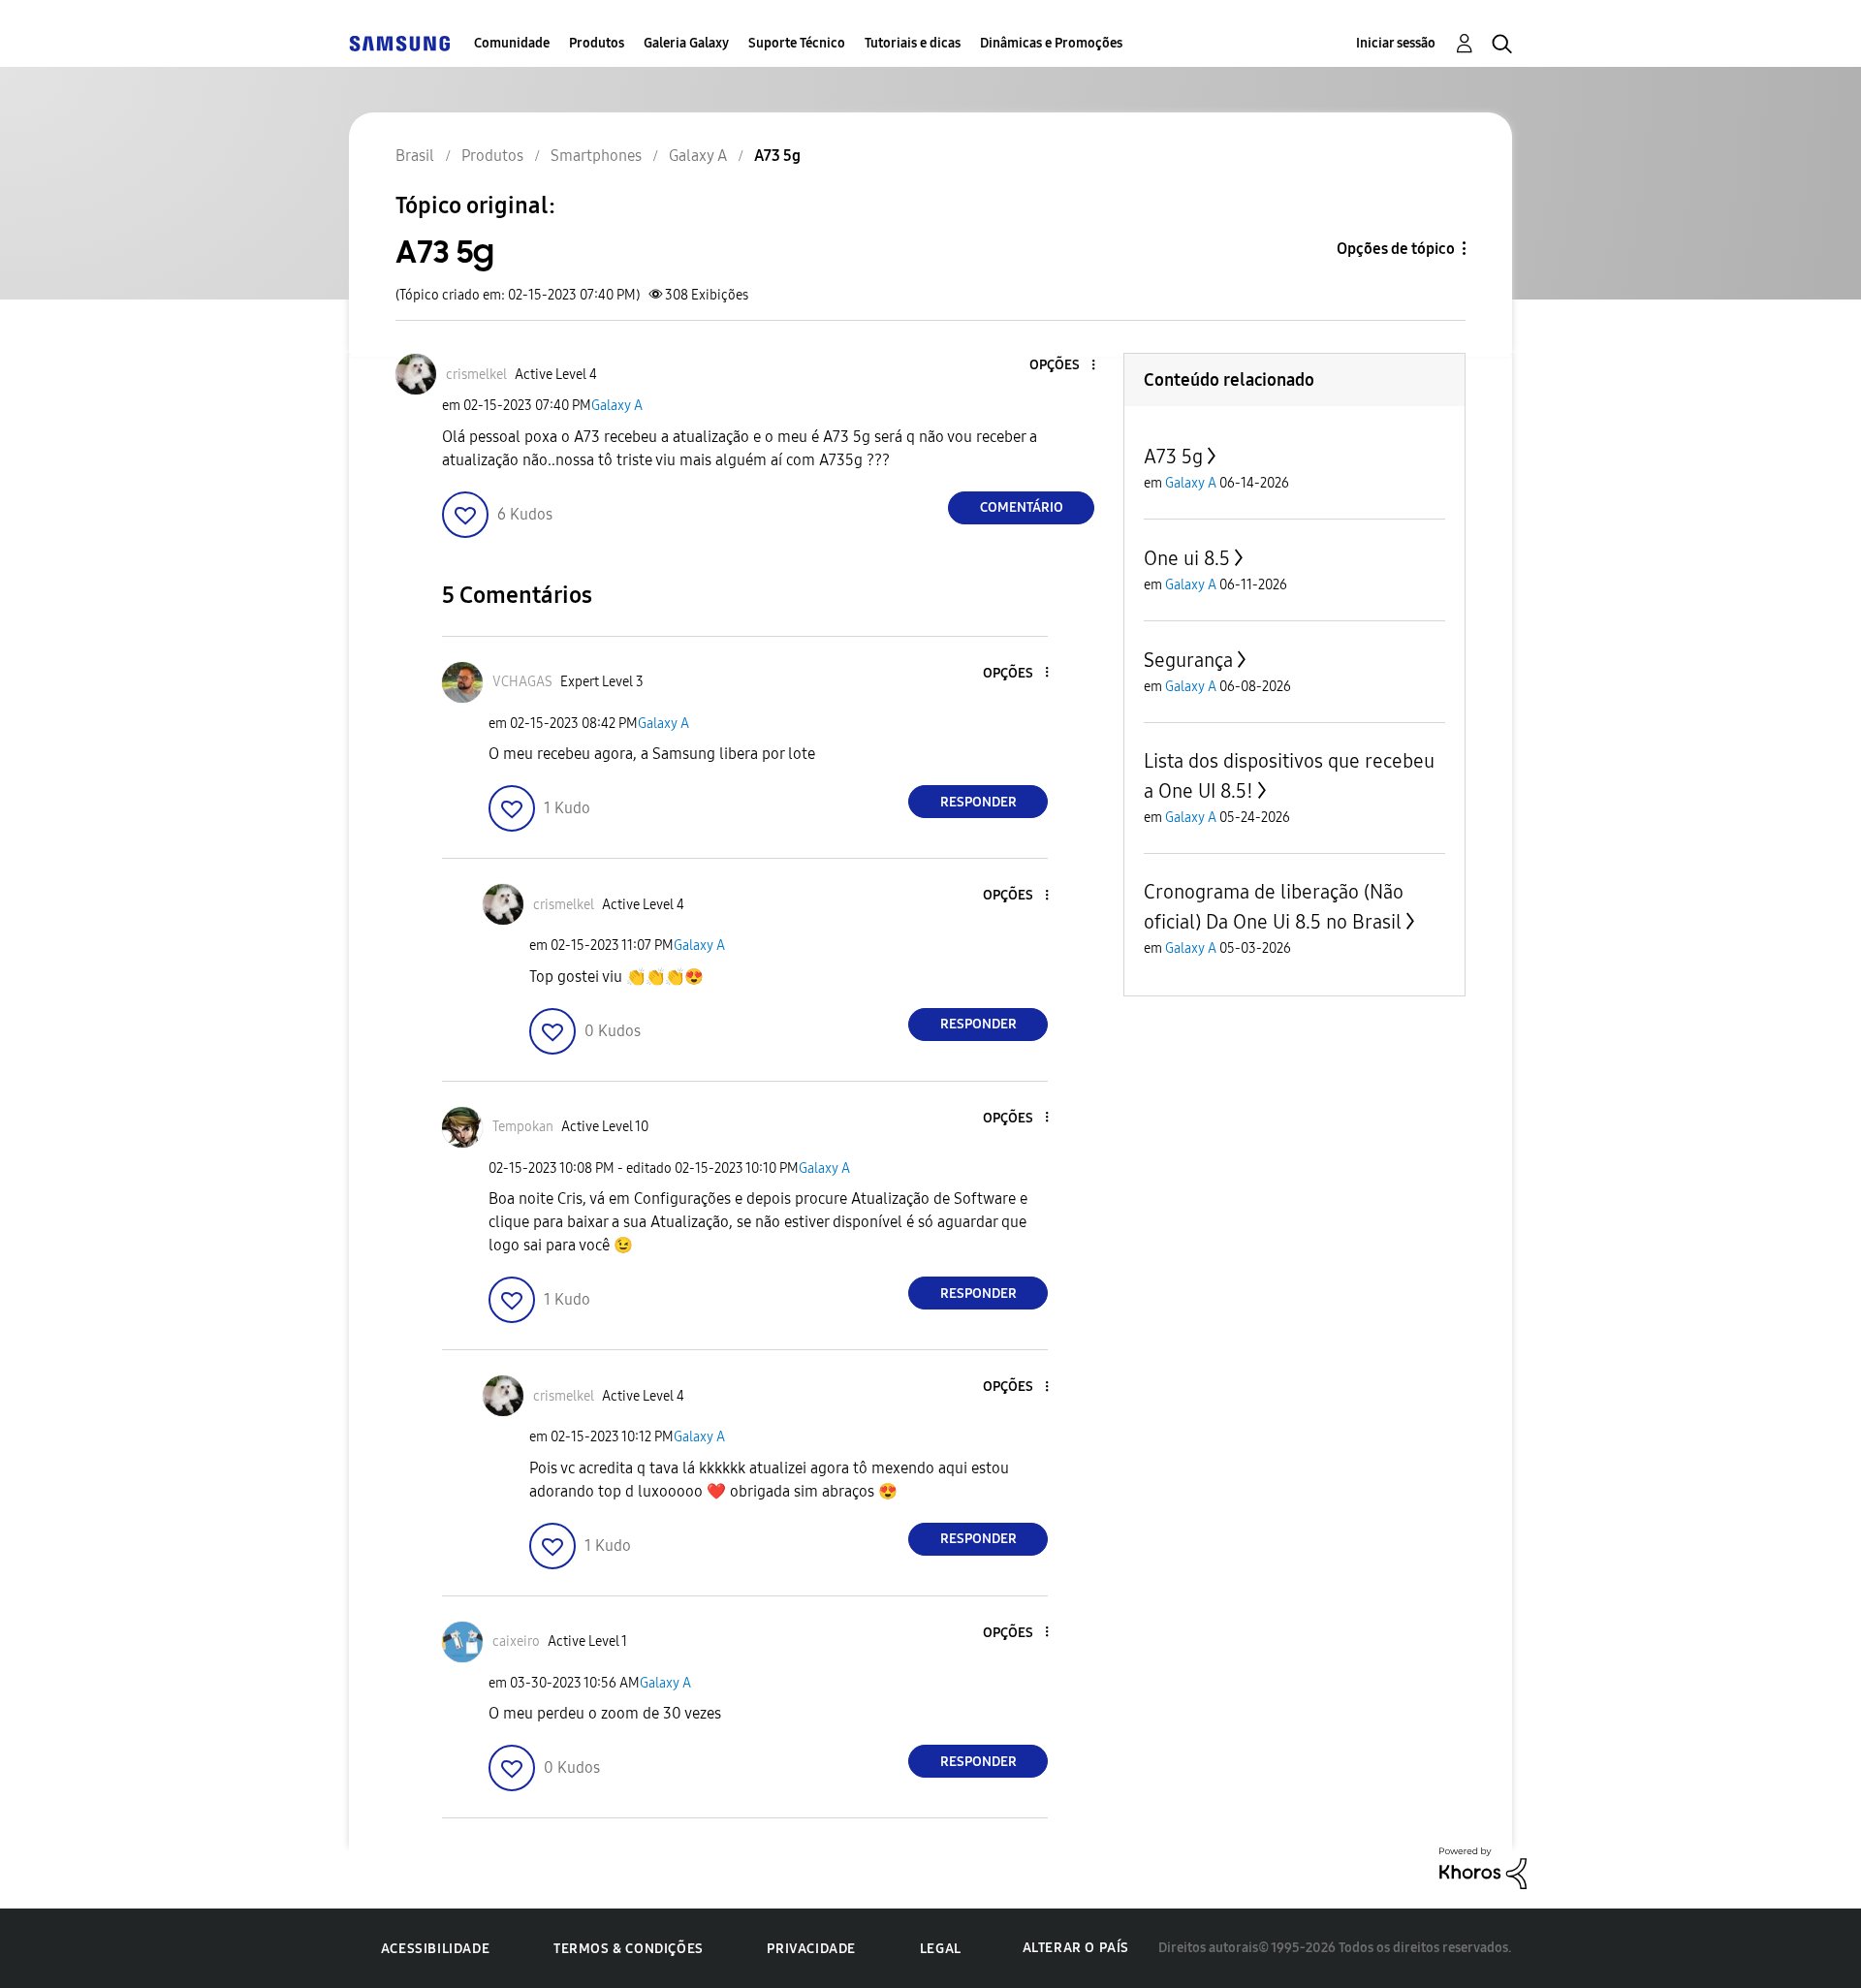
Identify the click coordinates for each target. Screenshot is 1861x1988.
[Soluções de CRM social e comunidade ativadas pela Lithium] (1483, 1867)
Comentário (1022, 507)
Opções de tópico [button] (1396, 249)
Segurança (1188, 660)
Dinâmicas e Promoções (1051, 43)
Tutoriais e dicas (913, 43)
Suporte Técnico (797, 43)
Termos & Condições (629, 1949)
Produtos (597, 43)
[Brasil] (399, 43)
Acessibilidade (435, 1949)
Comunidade (512, 43)
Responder (978, 802)
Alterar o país (1076, 1948)
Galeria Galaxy (686, 43)
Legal (941, 1949)
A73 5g (1173, 457)
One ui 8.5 (1187, 558)
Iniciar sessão (1396, 43)
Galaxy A (617, 406)
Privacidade (811, 1949)
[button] (1061, 366)
